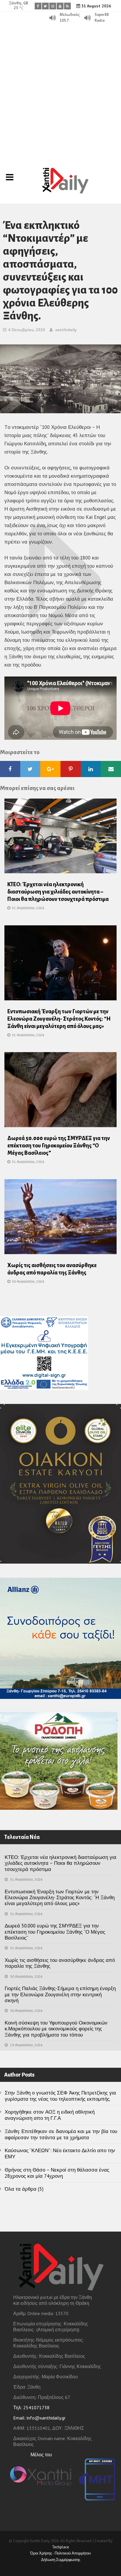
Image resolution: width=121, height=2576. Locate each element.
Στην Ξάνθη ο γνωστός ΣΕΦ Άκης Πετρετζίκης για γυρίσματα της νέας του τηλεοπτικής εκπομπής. (60, 2096)
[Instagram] (53, 6)
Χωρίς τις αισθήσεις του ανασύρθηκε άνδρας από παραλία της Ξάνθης (60, 1963)
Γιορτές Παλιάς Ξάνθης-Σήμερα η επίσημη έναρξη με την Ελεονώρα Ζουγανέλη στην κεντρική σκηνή (60, 1994)
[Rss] (67, 6)
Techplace (60, 2547)
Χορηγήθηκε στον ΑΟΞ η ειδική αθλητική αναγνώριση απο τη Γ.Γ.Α (50, 2115)
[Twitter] (45, 6)
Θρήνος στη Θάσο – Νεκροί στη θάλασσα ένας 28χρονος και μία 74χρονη (57, 2173)
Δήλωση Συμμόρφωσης (61, 2560)
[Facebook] (38, 6)
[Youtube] (60, 6)
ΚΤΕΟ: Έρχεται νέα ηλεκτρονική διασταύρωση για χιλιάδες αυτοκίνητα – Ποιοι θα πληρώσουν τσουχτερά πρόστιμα (58, 892)
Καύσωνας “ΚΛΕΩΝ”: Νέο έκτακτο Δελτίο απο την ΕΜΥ (60, 2153)
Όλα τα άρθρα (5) (24, 2189)
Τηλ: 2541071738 (31, 2407)
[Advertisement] (60, 87)
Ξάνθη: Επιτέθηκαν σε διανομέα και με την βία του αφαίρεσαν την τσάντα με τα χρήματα (61, 2134)
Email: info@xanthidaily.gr (39, 2418)
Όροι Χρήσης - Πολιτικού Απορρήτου (60, 2553)
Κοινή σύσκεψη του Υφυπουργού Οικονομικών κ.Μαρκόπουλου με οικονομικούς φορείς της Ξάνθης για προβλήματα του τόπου (56, 2029)
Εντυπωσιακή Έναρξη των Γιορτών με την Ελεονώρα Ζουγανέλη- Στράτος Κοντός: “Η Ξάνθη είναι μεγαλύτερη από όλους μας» (59, 1019)
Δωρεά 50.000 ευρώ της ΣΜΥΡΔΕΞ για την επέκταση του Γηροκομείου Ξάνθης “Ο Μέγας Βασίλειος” (59, 1146)
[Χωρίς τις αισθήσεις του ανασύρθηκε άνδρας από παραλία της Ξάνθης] (60, 1218)
